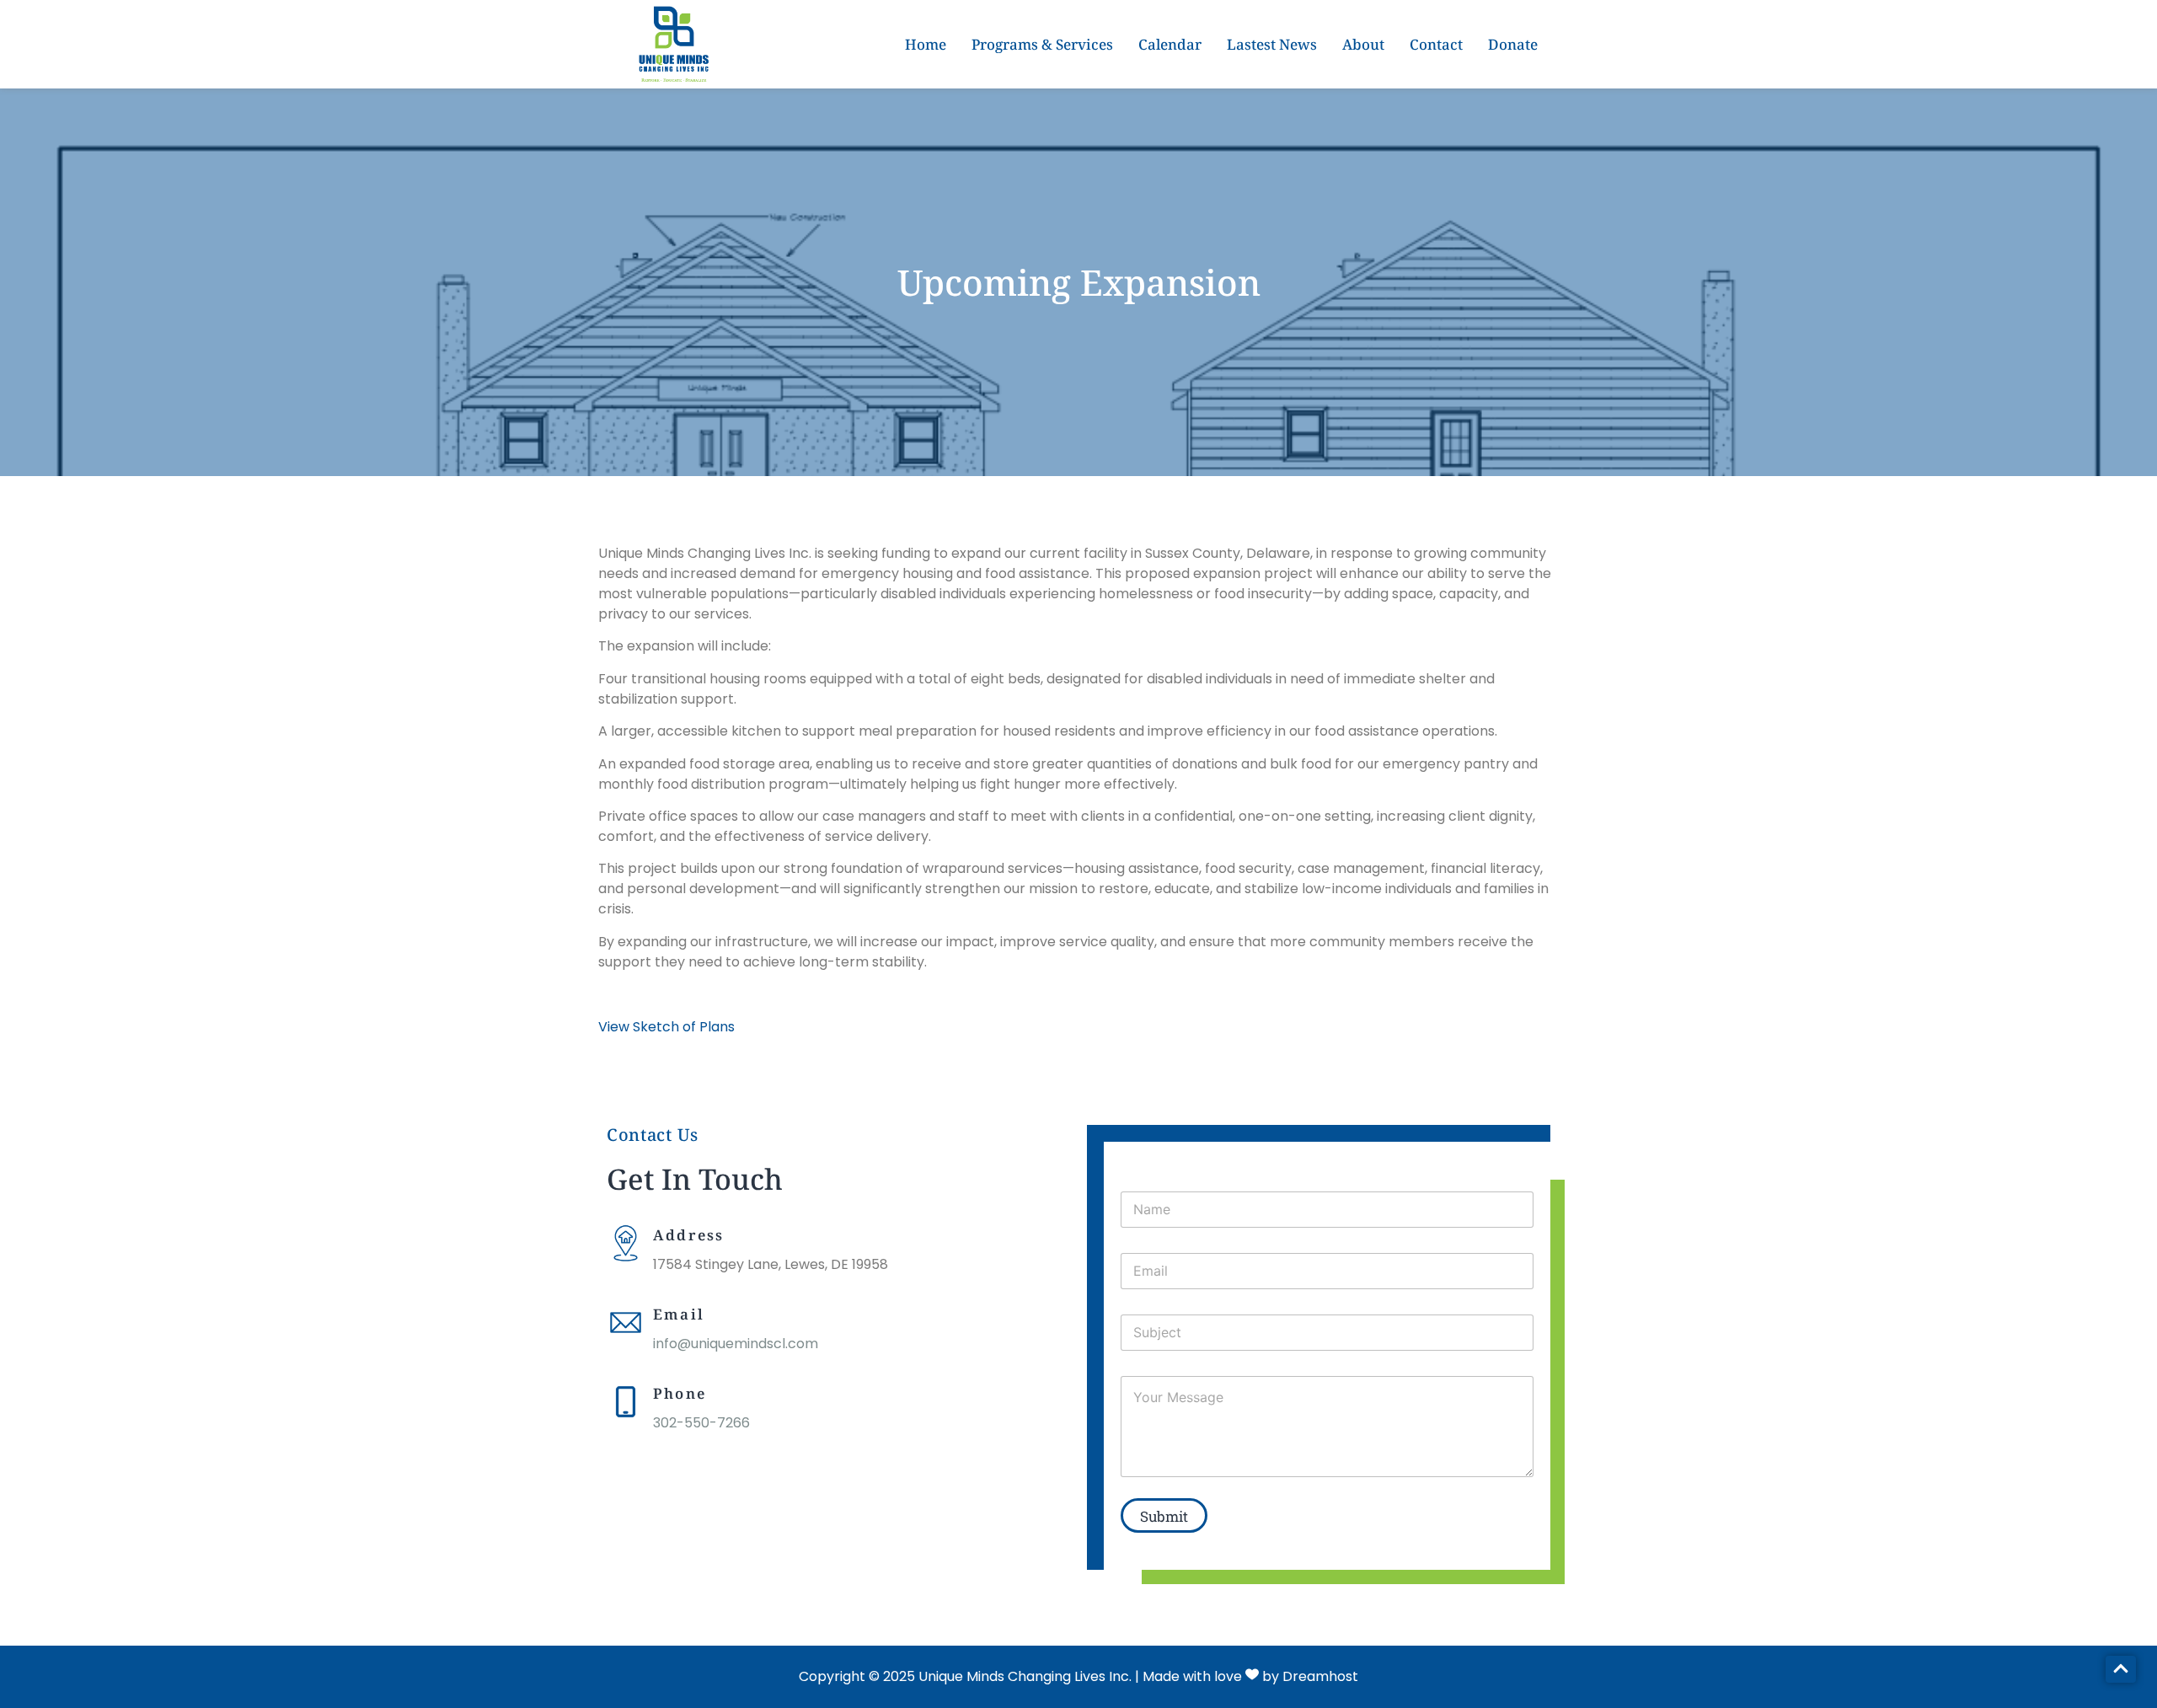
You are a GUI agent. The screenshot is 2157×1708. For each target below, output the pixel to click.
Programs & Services (1042, 44)
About (1363, 44)
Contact (1436, 44)
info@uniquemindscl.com (736, 1344)
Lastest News (1272, 44)
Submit (1164, 1516)
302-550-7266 (701, 1423)
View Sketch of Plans (666, 1027)
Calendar (1170, 44)
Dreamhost (1320, 1676)
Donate (1513, 44)
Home (926, 44)
